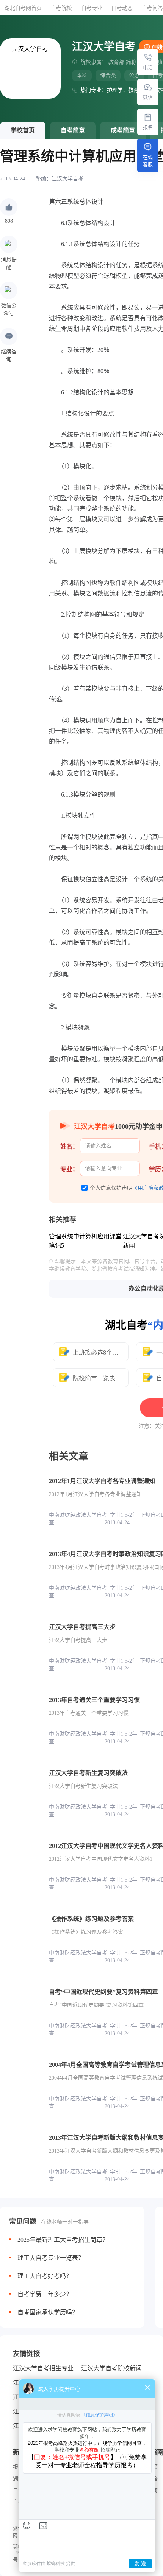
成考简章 (123, 130)
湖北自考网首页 (23, 8)
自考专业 (92, 8)
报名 (148, 127)
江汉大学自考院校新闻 (111, 2368)
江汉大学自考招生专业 (43, 2368)
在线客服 (148, 161)
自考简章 (73, 130)
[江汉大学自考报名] (148, 117)
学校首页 (23, 130)
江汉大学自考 (67, 179)
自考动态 (122, 8)
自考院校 (61, 8)
